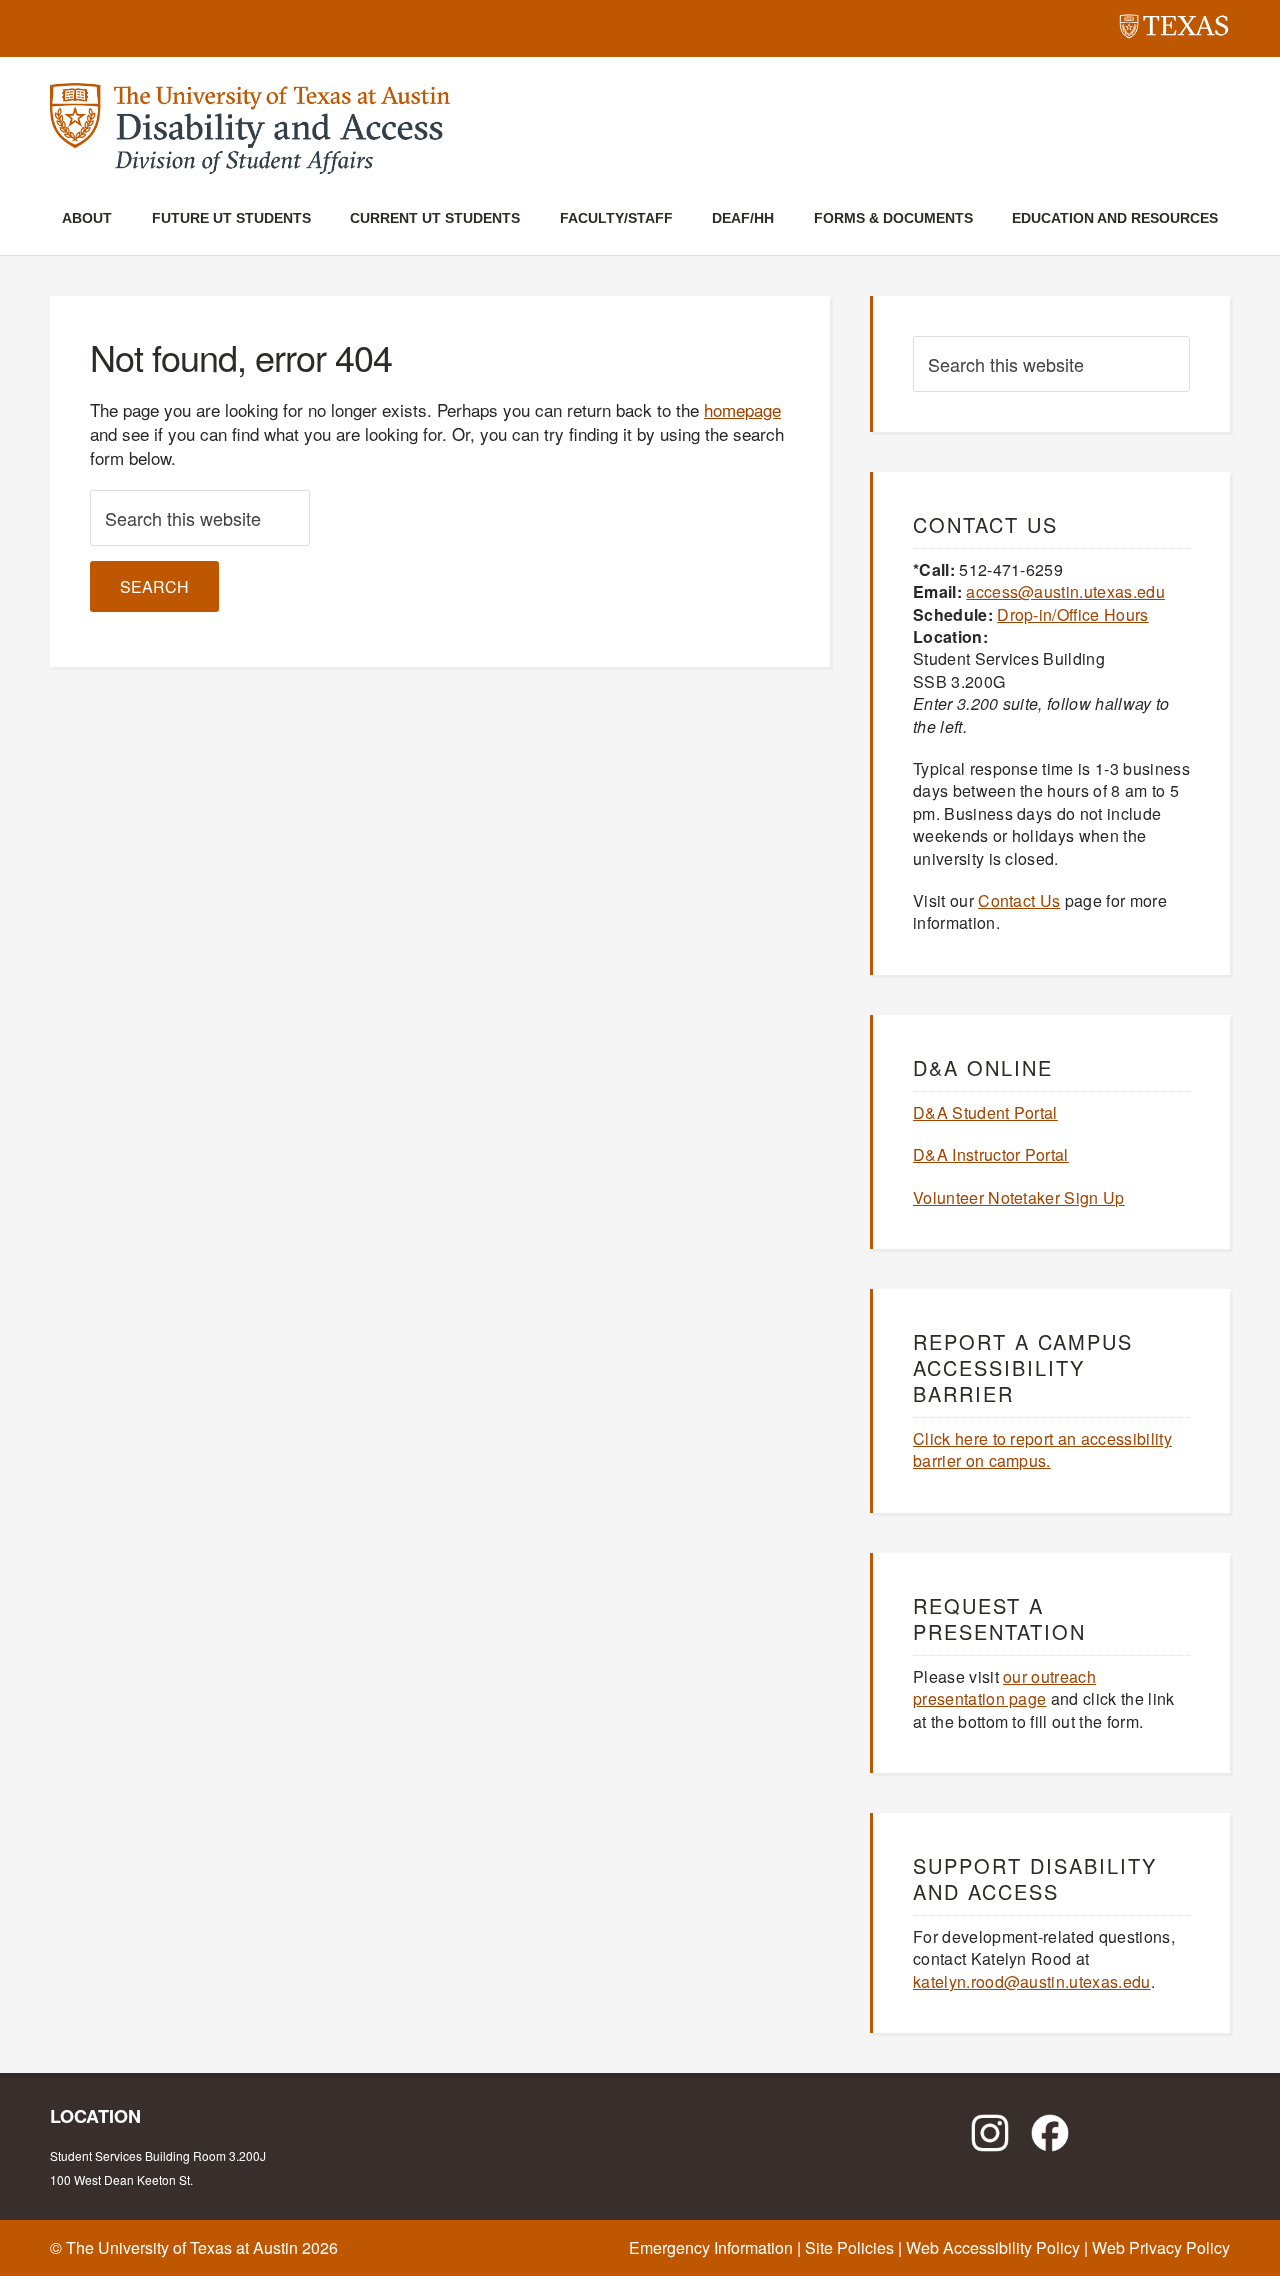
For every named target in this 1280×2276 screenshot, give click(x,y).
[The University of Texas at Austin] (1174, 29)
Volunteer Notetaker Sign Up (1019, 1197)
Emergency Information (711, 2247)
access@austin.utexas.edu (1065, 591)
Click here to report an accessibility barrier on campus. (1042, 1449)
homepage (742, 409)
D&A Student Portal (985, 1112)
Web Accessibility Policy (993, 2247)
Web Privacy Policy (1161, 2247)
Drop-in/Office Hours (1072, 614)
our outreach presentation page (1004, 1687)
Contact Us (1019, 900)
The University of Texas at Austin (182, 2247)
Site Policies (849, 2247)
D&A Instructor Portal (991, 1154)
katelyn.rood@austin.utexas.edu (1032, 1981)
